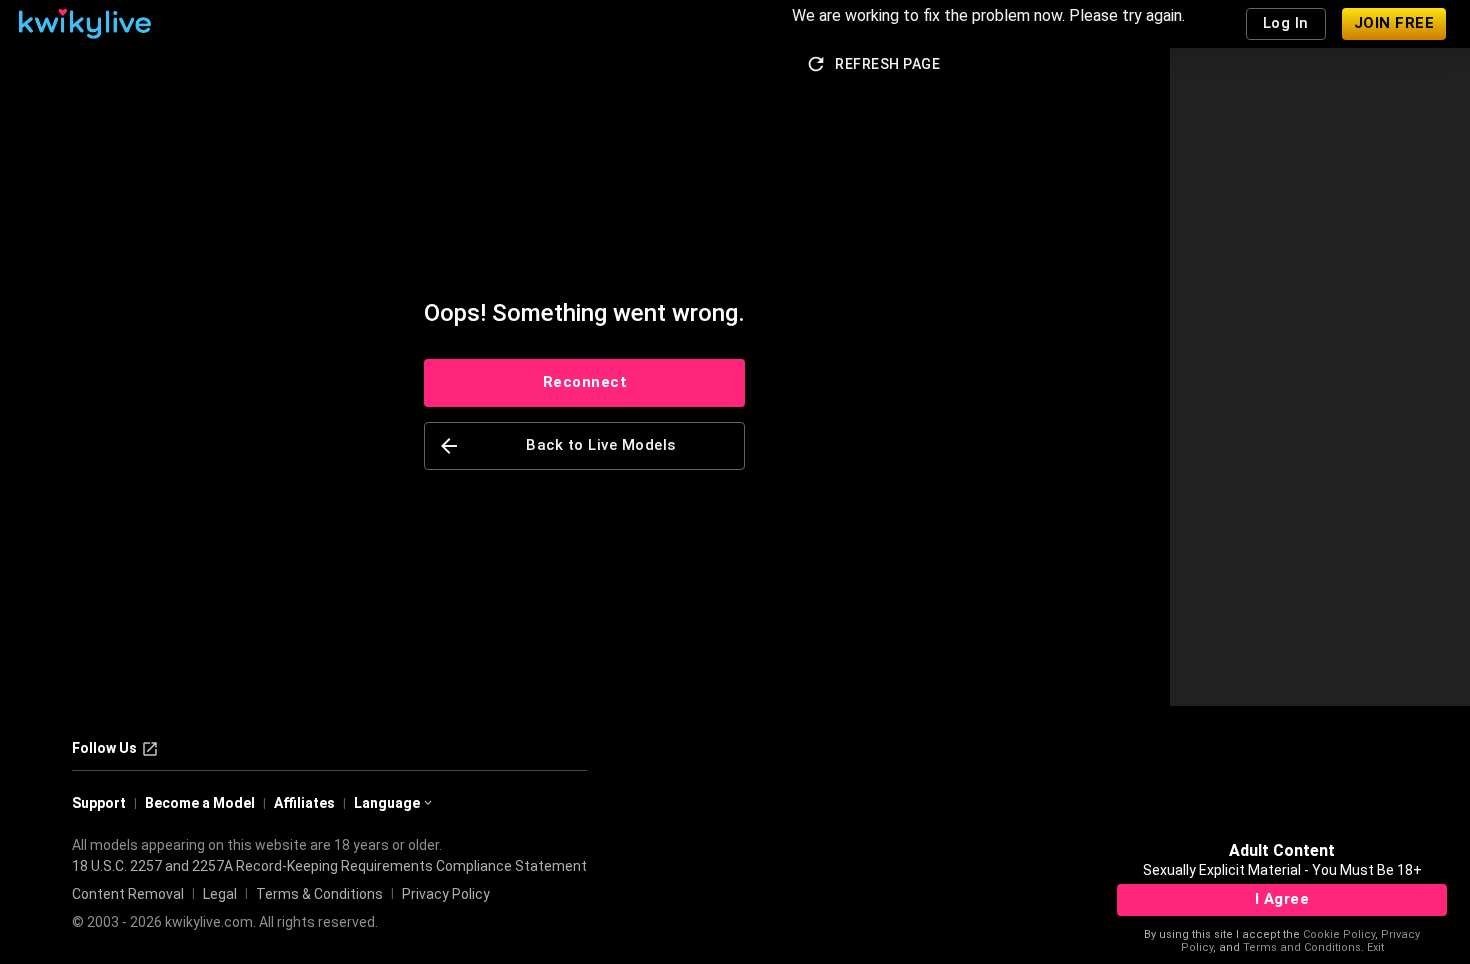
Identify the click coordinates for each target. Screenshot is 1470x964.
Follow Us (104, 748)
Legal (220, 894)
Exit (1375, 947)
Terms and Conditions (1302, 947)
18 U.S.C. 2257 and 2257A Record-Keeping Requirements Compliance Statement (329, 866)
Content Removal (128, 894)
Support (99, 803)
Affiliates (304, 803)
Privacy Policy (446, 894)
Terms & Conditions (319, 894)
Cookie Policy (1339, 934)
